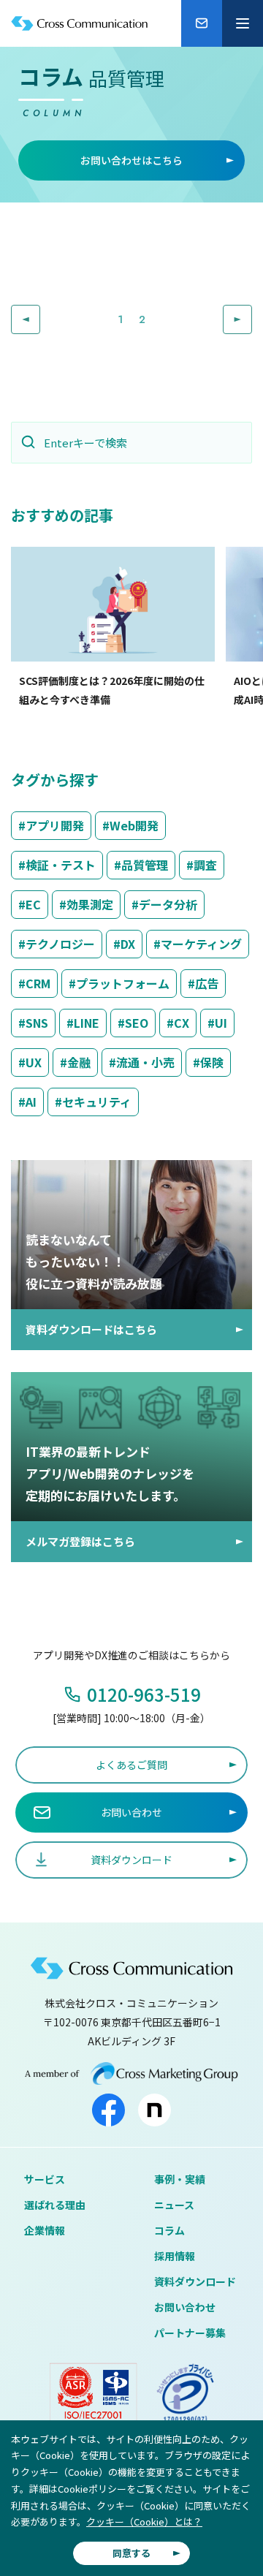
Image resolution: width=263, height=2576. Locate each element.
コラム (169, 2230)
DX (128, 944)
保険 (212, 1062)
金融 (79, 1062)
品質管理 (145, 865)
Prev (40, 315)
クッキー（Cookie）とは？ (144, 2522)
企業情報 (45, 2230)
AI (31, 1102)
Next (252, 315)
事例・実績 (180, 2179)
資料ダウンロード (195, 2281)
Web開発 (134, 825)
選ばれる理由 (55, 2205)
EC (33, 904)
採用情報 (175, 2256)
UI (221, 1023)
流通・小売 (145, 1062)
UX (34, 1062)
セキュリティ (97, 1102)
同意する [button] (131, 2553)
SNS (37, 1023)
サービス (45, 2179)
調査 (205, 865)
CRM (38, 983)
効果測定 (90, 904)
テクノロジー (60, 944)
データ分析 (168, 904)
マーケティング (201, 944)
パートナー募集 (190, 2333)
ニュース (174, 2205)
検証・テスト (61, 865)
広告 (207, 983)
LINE (87, 1023)
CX (182, 1023)
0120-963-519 (144, 1694)
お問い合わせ (185, 2307)
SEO (137, 1023)
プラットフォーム (123, 983)
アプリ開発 (55, 825)
